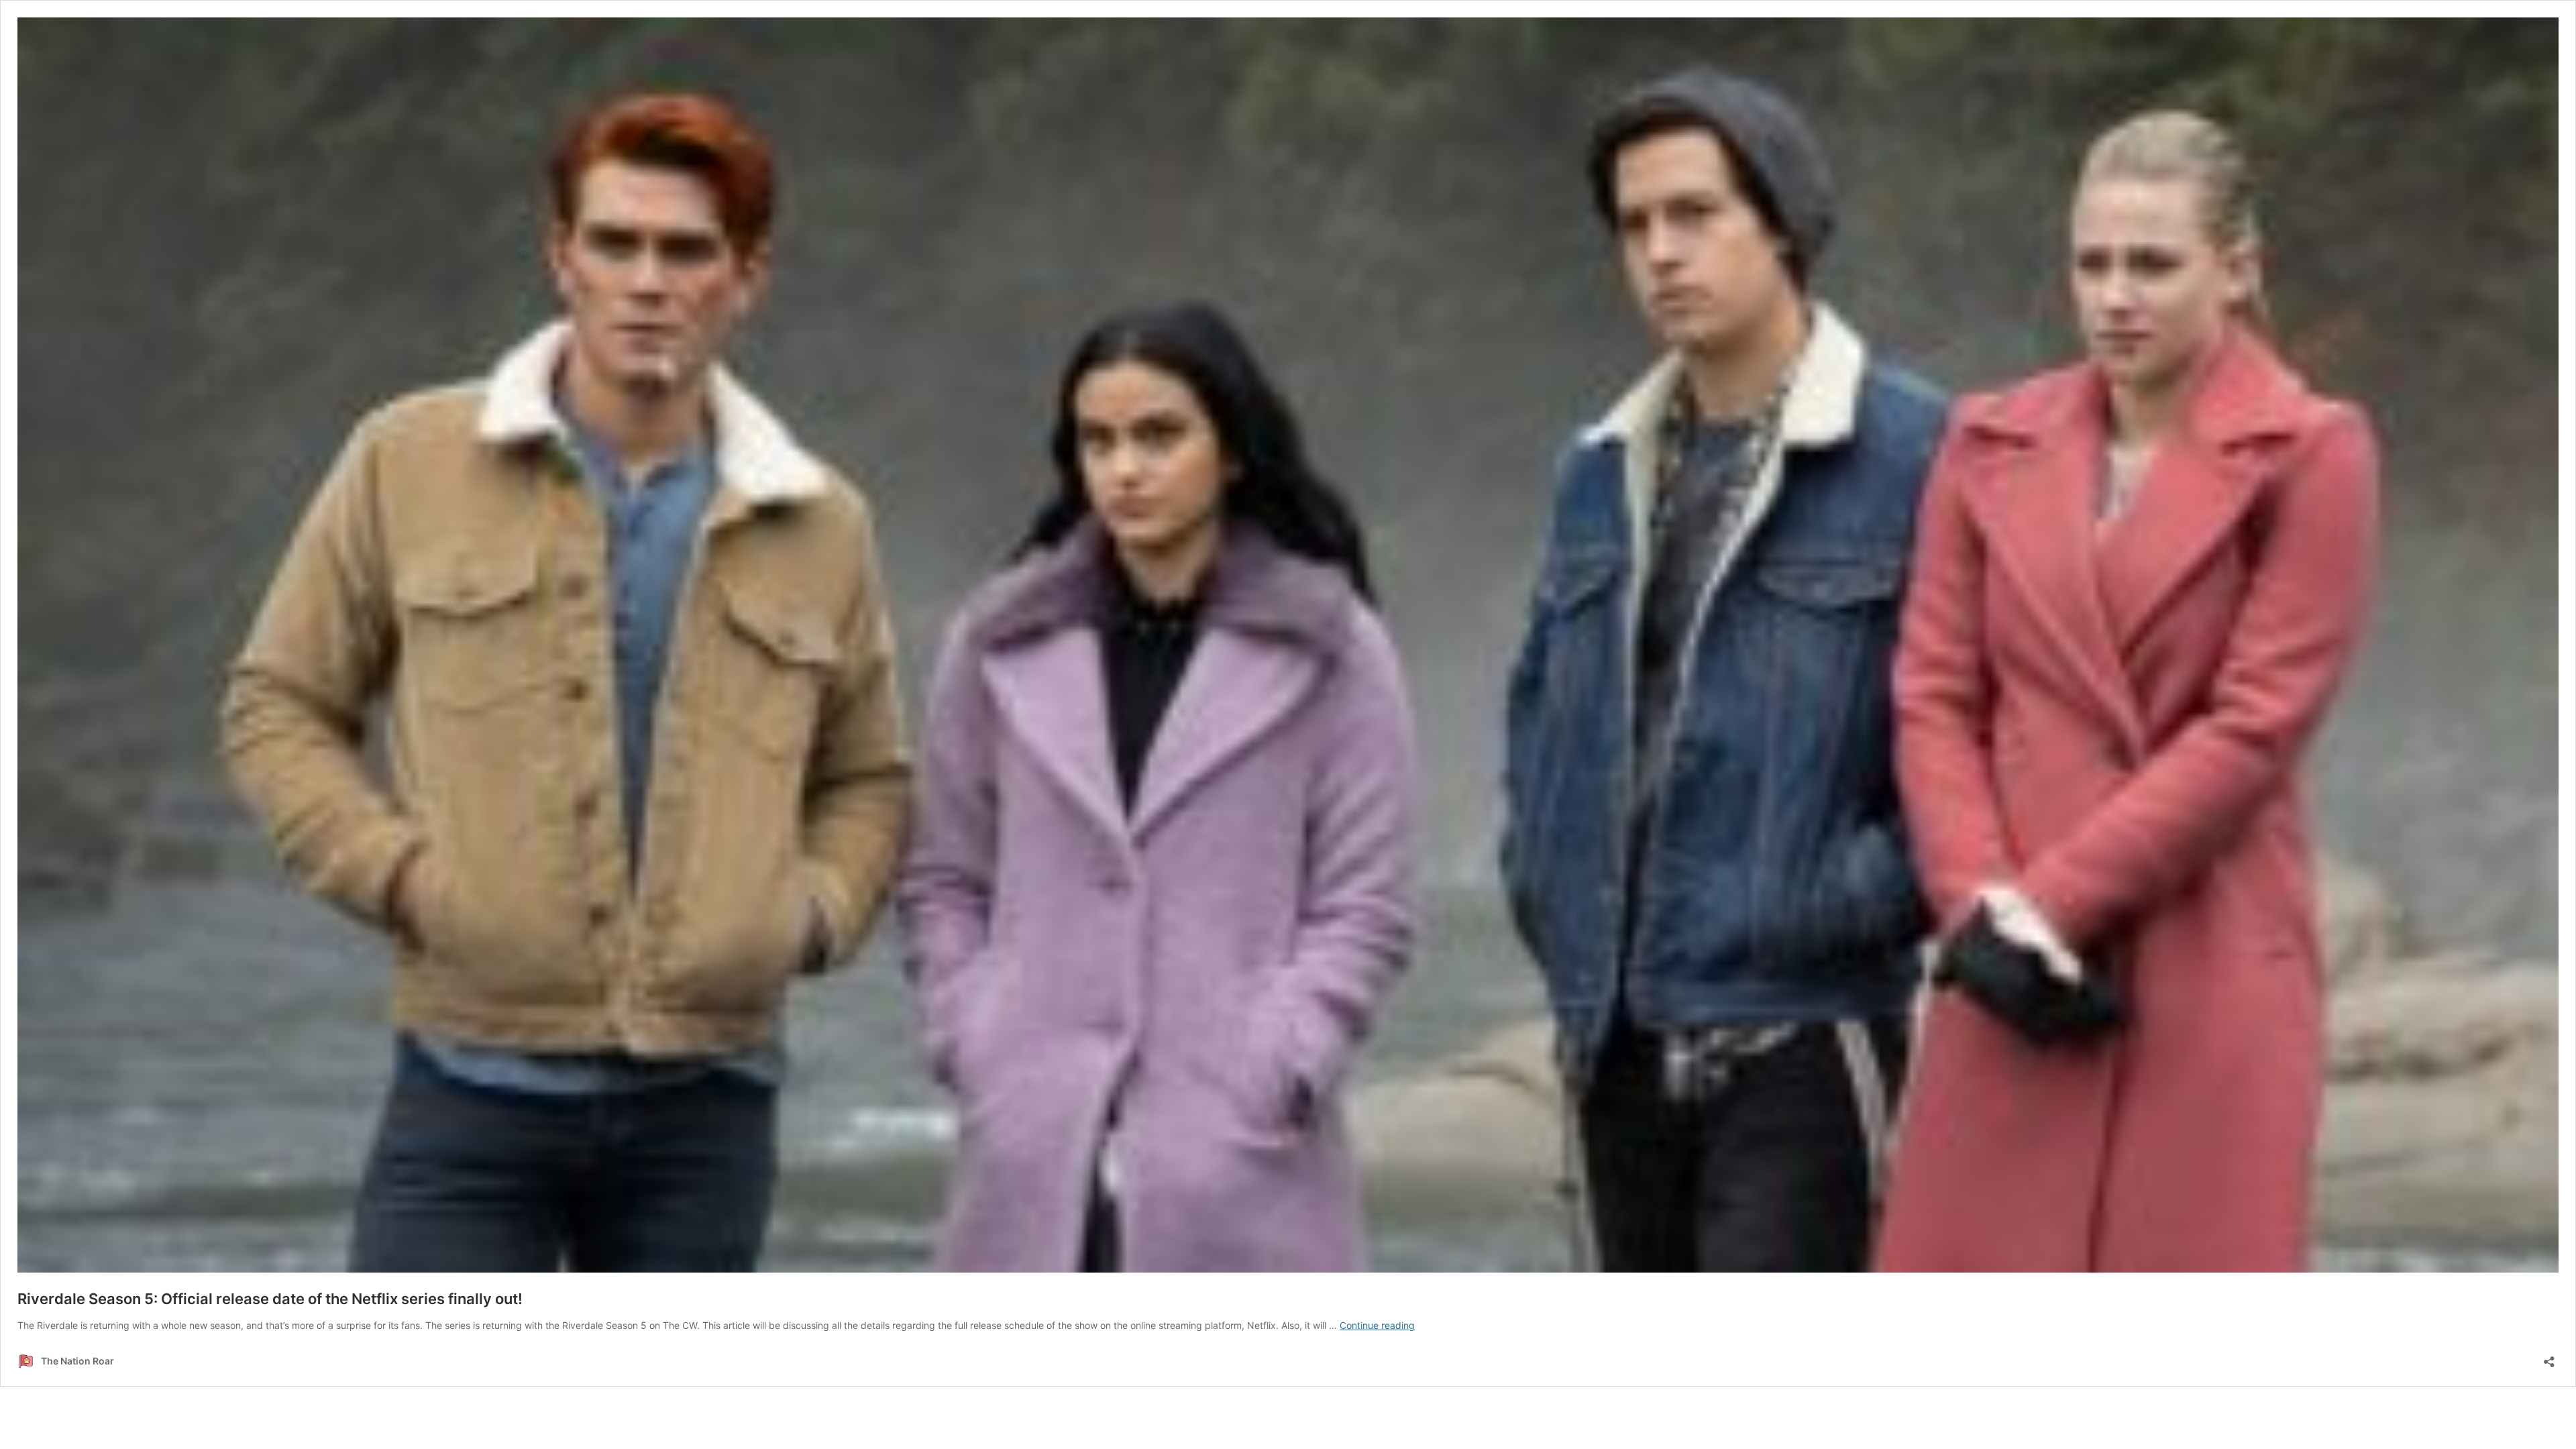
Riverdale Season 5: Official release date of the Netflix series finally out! (270, 1299)
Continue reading (1377, 1325)
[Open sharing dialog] (2549, 1357)
